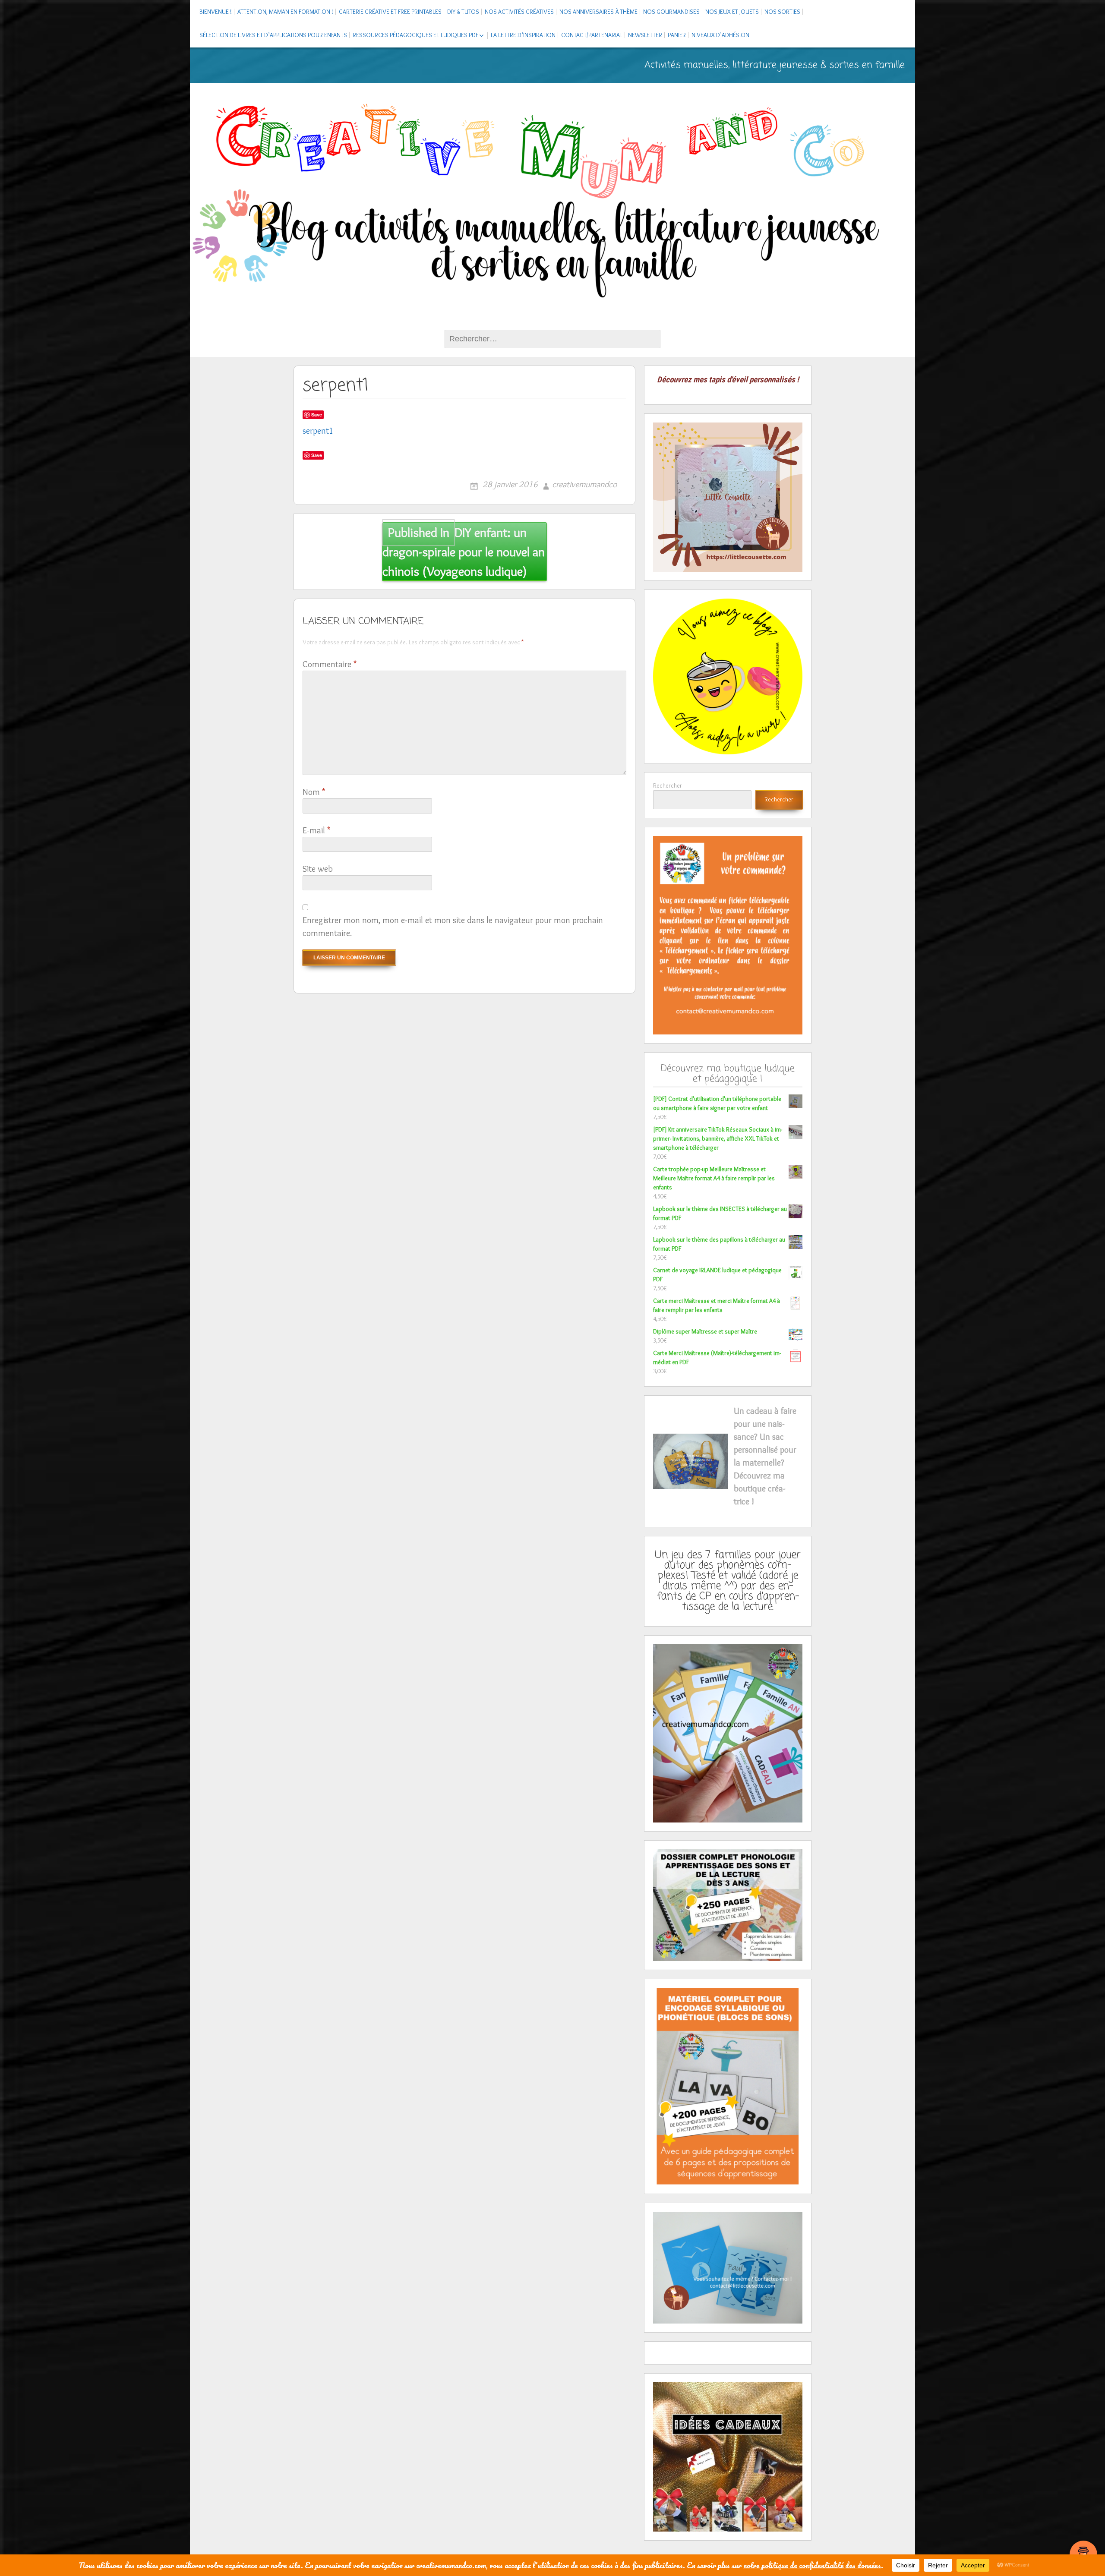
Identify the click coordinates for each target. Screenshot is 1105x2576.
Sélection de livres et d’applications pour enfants (273, 35)
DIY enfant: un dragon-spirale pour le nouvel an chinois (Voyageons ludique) (464, 552)
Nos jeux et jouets (732, 12)
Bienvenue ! (216, 12)
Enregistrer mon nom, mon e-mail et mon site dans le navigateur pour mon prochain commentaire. (453, 927)
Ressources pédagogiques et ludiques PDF (415, 35)
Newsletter (645, 35)
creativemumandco (584, 484)
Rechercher (668, 785)
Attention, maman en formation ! (285, 12)
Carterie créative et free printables (390, 12)
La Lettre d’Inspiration (523, 35)
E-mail (316, 830)
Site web (318, 869)
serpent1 (318, 431)
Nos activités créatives (519, 12)
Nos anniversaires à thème (598, 12)
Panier (677, 35)
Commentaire (330, 664)
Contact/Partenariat (592, 35)
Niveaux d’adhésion (720, 35)
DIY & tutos (463, 12)
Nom (314, 792)
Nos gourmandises (671, 12)
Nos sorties (782, 12)
